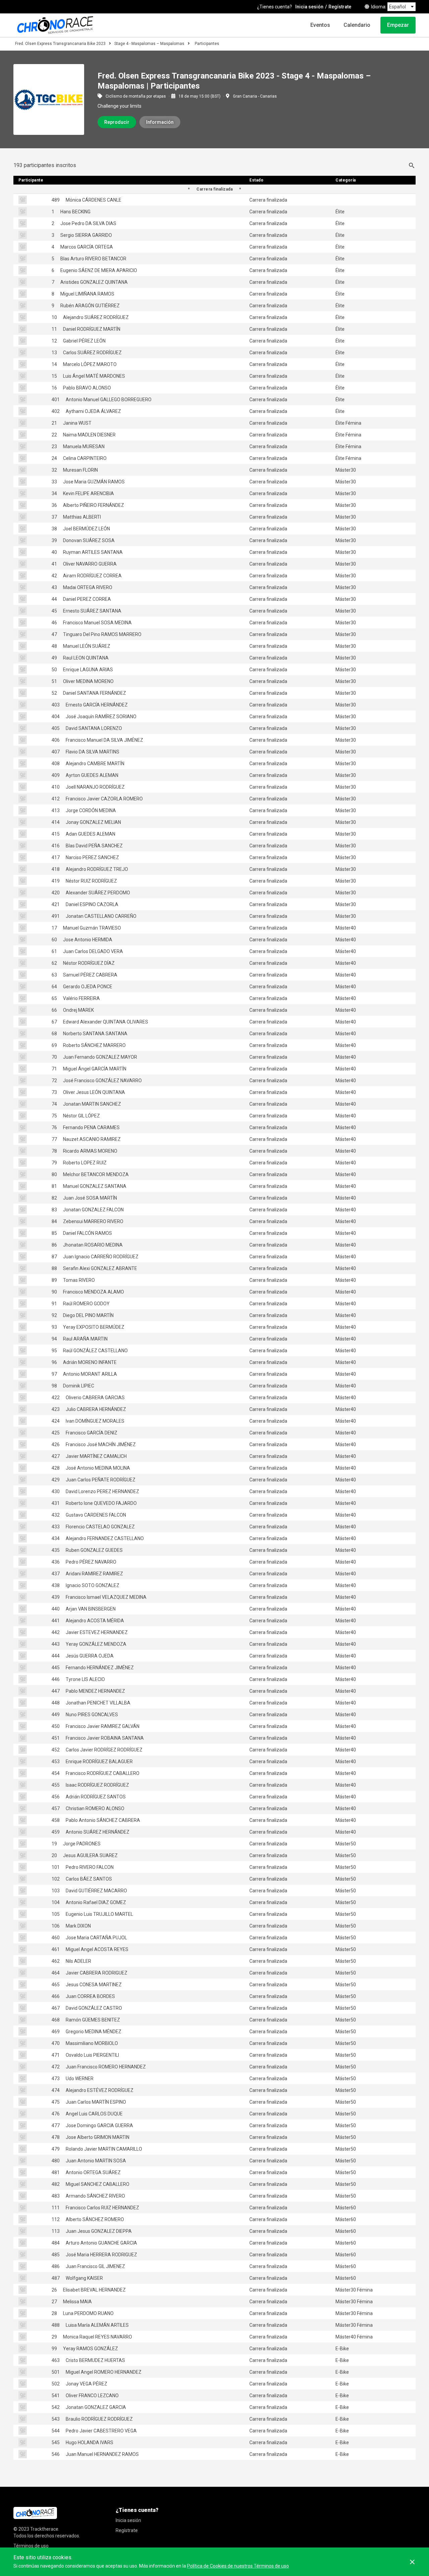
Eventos (320, 25)
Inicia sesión (309, 7)
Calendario (357, 25)
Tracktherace (44, 2529)
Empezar (398, 25)
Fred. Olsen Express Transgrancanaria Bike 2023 (60, 44)
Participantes (207, 44)
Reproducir (117, 122)
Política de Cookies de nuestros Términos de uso (238, 2566)
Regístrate (340, 7)
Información (160, 122)
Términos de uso (31, 2546)
